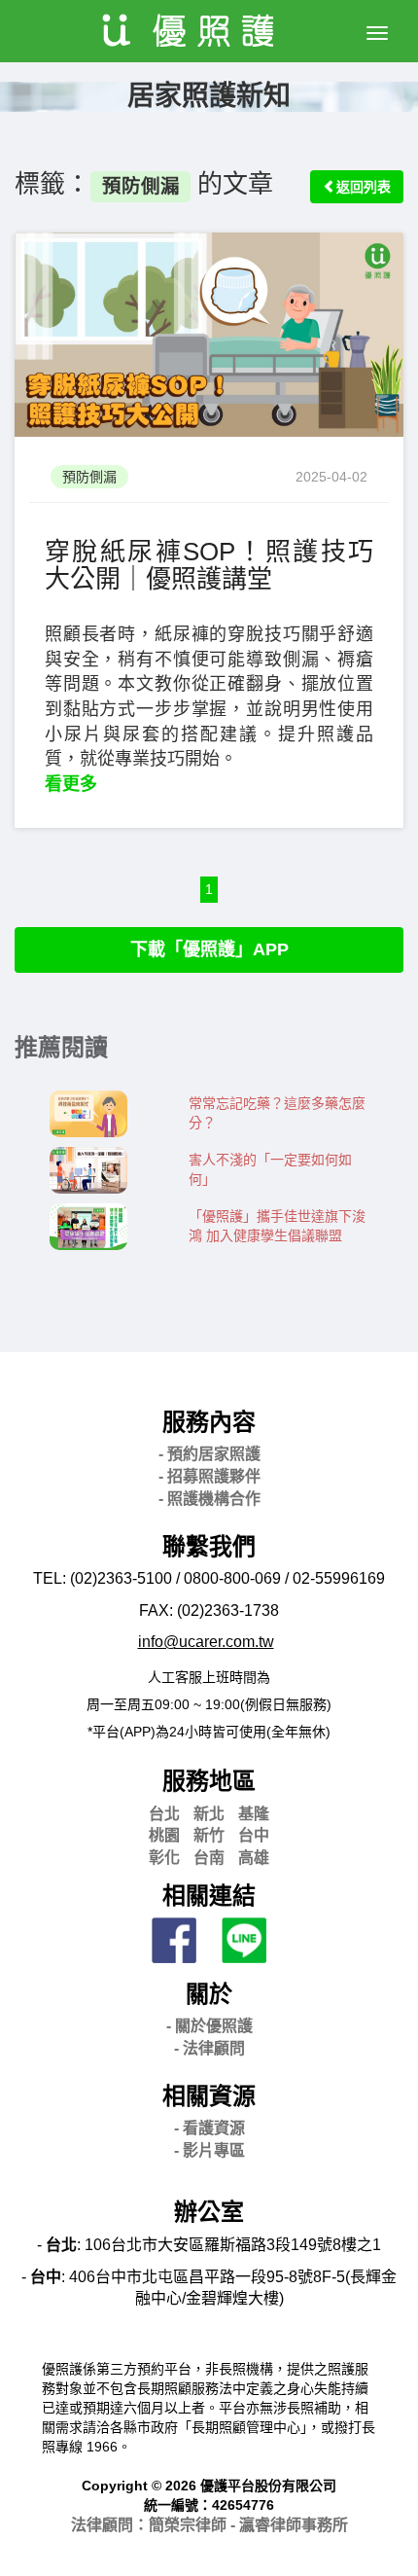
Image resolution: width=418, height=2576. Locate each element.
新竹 (209, 1835)
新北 (209, 1814)
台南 (209, 1858)
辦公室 (209, 2212)
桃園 (164, 1835)
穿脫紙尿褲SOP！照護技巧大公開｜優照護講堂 (209, 566)
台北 (164, 1814)
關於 (209, 1994)
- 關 (209, 2026)
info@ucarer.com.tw (206, 1642)
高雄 (254, 1858)
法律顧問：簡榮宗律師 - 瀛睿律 (209, 2525)
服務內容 (209, 1422)
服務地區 (209, 1781)
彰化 (164, 1858)
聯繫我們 (209, 1546)
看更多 (71, 784)
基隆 (254, 1814)
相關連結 (209, 1896)
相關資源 (209, 2096)
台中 (254, 1835)
